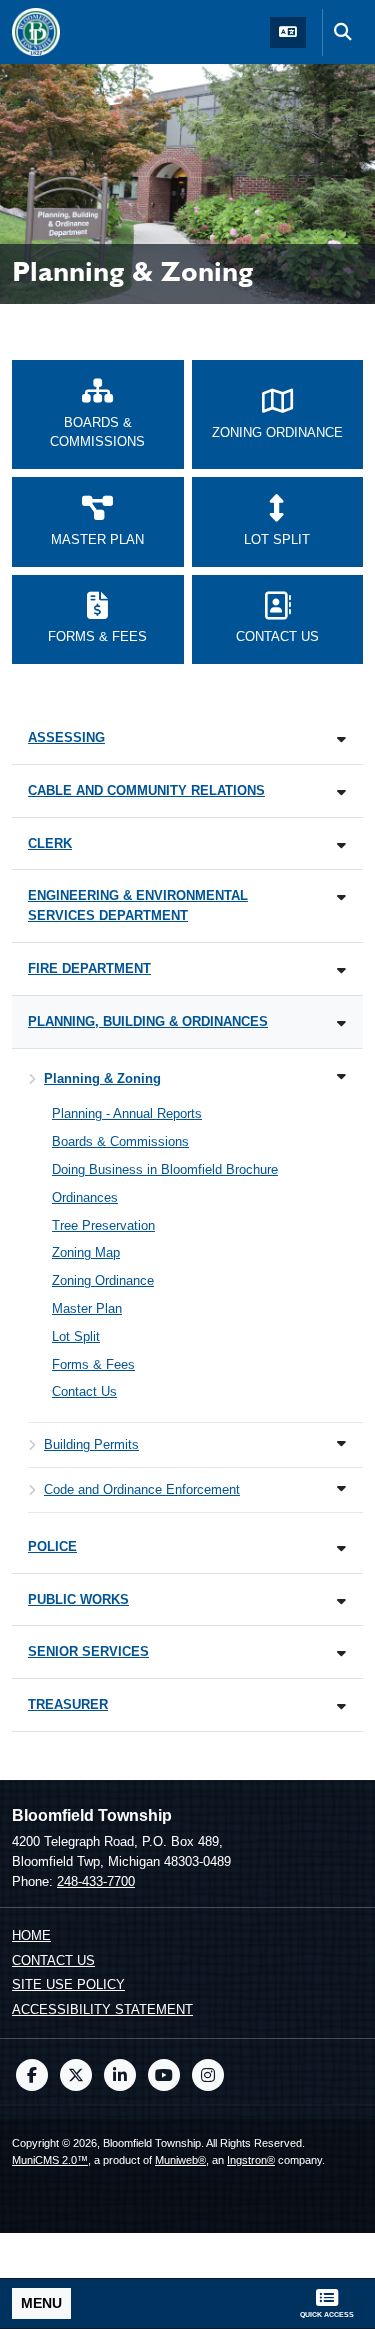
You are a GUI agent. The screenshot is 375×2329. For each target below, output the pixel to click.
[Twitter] (76, 2075)
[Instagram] (208, 2075)
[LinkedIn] (120, 2075)
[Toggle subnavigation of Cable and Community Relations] (341, 792)
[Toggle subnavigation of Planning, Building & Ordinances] (341, 1023)
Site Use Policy (68, 1984)
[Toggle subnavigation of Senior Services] (341, 1653)
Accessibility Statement (102, 2009)
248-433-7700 (96, 1881)
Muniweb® (180, 2160)
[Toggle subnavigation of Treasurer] (341, 1706)
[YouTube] (164, 2075)
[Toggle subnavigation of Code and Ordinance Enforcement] (341, 1488)
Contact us (53, 1960)
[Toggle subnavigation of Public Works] (341, 1601)
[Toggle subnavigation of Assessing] (341, 739)
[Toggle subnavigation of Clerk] (341, 845)
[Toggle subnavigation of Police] (341, 1548)
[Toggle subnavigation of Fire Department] (341, 970)
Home (31, 1935)
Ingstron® (251, 2160)
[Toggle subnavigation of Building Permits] (341, 1443)
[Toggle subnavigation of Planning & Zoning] (341, 1076)
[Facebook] (32, 2075)
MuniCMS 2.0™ (50, 2160)
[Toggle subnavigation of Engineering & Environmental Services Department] (341, 897)
